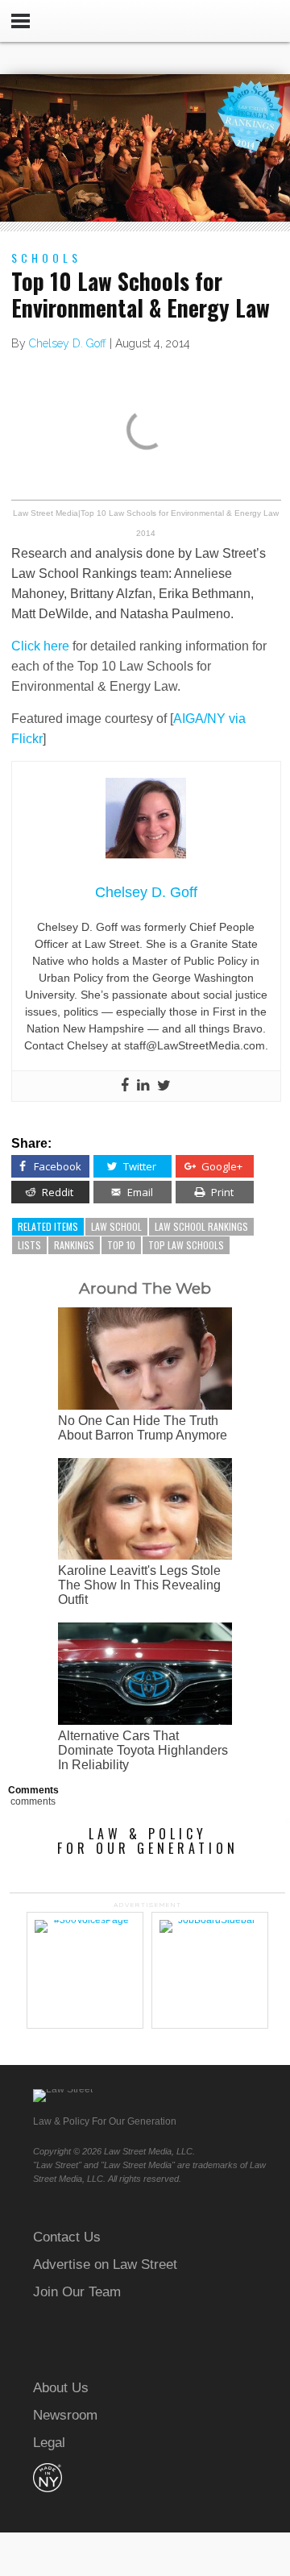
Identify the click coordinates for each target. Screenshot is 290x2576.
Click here (40, 646)
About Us (61, 2388)
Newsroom (65, 2415)
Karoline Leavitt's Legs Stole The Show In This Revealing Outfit (139, 1585)
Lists (29, 1245)
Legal (49, 2443)
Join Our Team (77, 2292)
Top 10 (121, 1245)
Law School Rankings (201, 1226)
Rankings (74, 1245)
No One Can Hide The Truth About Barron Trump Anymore (143, 1428)
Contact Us (67, 2237)
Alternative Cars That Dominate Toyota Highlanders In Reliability (143, 1750)
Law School (116, 1226)
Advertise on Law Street (105, 2264)
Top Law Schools (186, 1245)
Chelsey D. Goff (68, 343)
